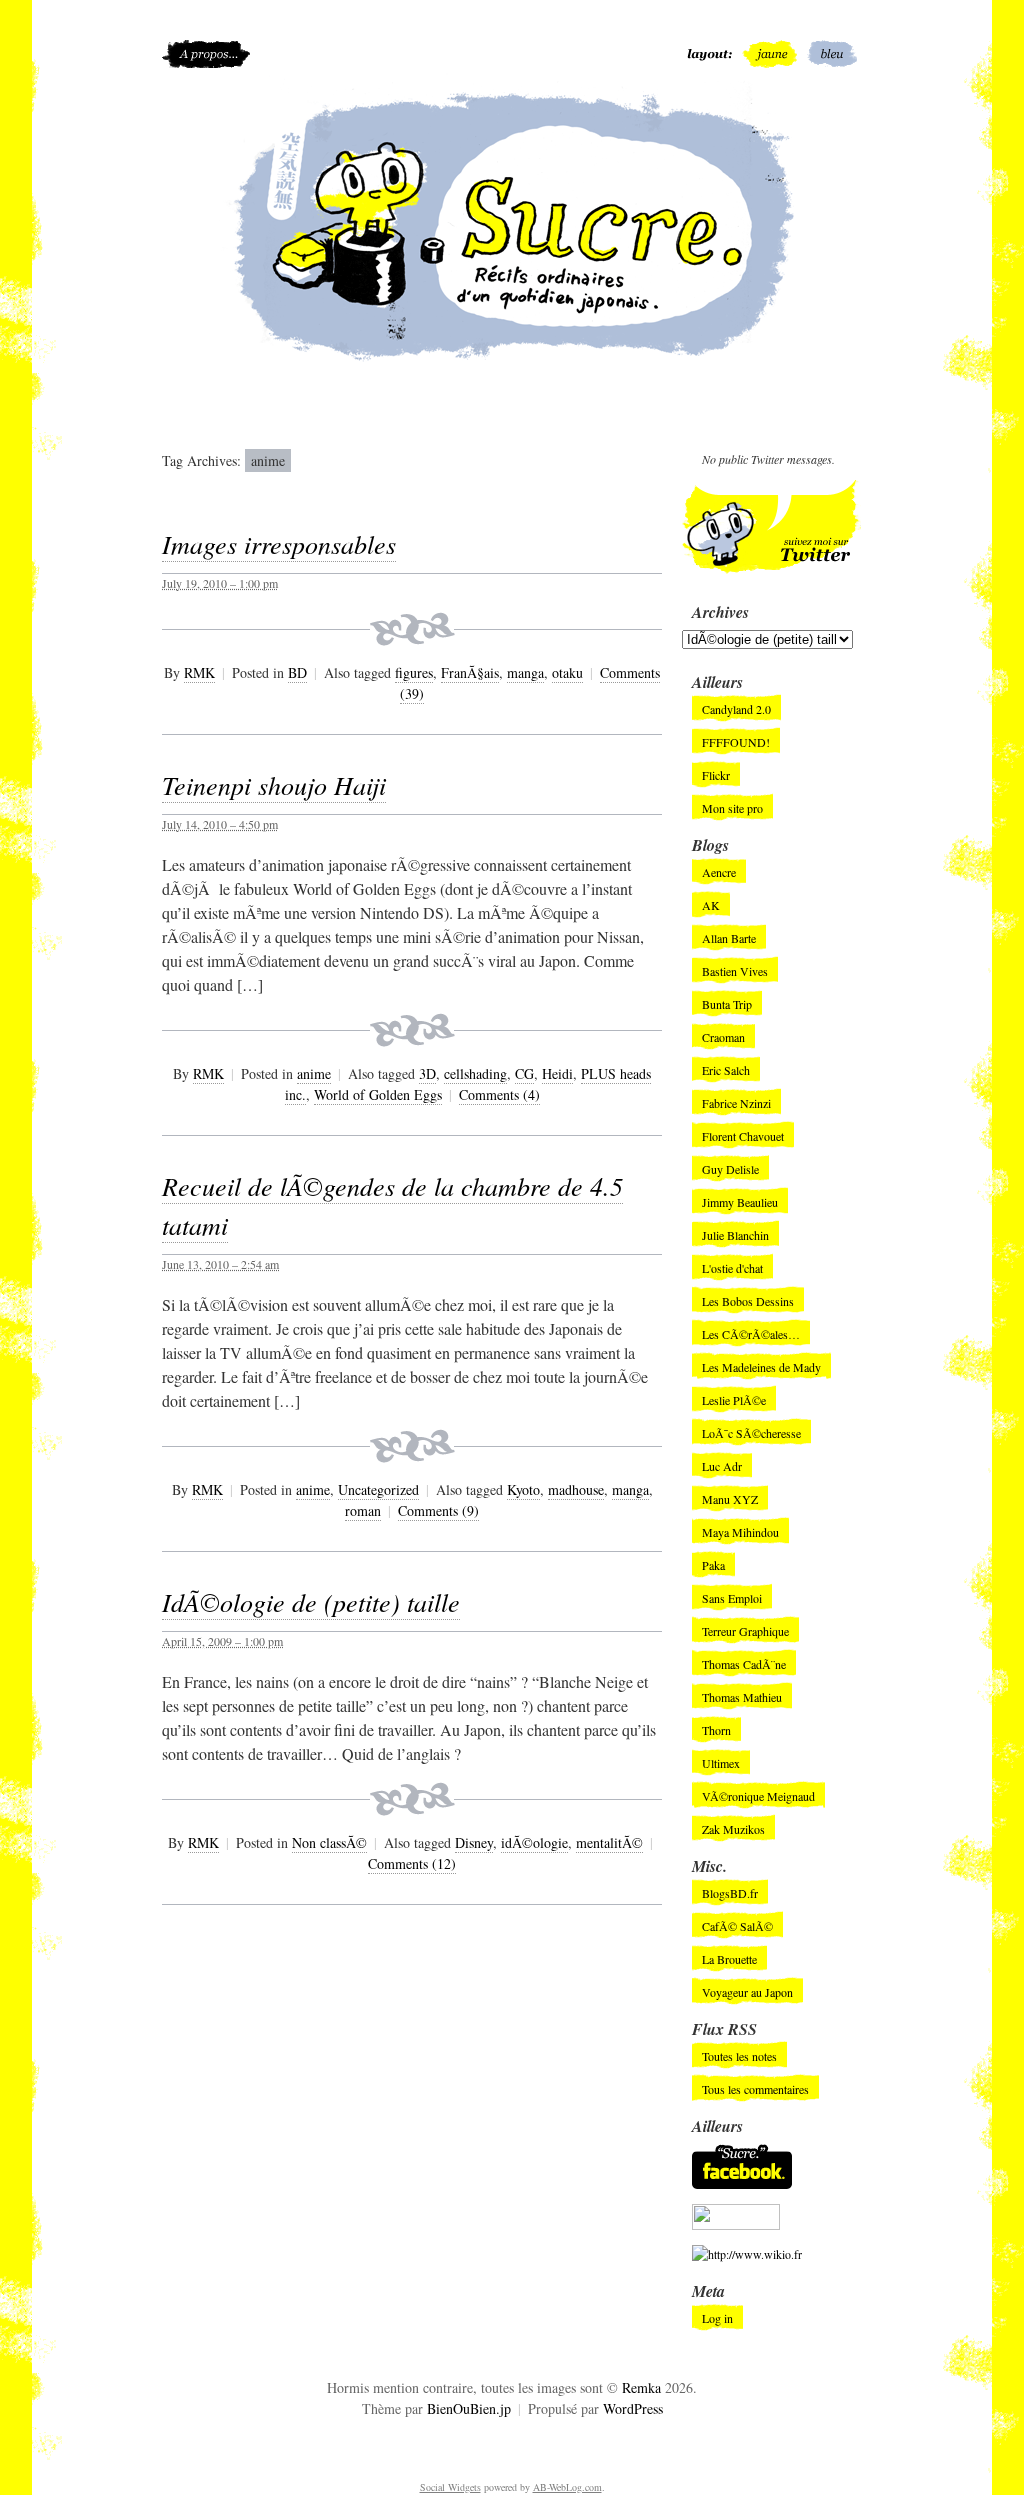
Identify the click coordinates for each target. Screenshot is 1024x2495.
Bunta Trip (727, 1004)
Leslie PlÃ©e (734, 1400)
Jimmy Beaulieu (740, 1202)
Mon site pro (732, 808)
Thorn (716, 1730)
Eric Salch (726, 1070)
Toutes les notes (739, 2056)
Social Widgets (450, 2487)
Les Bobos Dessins (748, 1301)
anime (314, 1073)
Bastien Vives (735, 971)
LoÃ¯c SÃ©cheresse (751, 1433)
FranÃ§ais (470, 672)
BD (297, 672)
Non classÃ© (329, 1842)
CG (524, 1073)
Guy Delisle (730, 1169)
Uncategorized (378, 1489)
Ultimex (721, 1763)
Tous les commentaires (755, 2089)
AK (711, 905)
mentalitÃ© (609, 1842)
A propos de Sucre (206, 54)
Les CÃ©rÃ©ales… (751, 1334)
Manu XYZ (730, 1499)
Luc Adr (722, 1466)
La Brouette (729, 1959)
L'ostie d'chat (732, 1268)
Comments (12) (412, 1863)
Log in (717, 2318)
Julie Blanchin (735, 1235)
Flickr (716, 775)
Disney (474, 1842)
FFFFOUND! (736, 742)
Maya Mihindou (740, 1532)
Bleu (834, 54)
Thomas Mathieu (742, 1697)
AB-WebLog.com (567, 2487)
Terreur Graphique (745, 1631)
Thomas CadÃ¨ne (744, 1664)
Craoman (723, 1037)
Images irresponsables (279, 543)
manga (525, 672)
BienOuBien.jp (469, 2408)
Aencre (719, 872)
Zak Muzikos (733, 1829)
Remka (641, 2387)
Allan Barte (729, 938)
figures (414, 672)
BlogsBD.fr (730, 1893)
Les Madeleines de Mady (761, 1367)
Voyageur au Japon (747, 1992)
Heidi (557, 1073)
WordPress (633, 2408)
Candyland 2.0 (736, 709)
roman (363, 1510)
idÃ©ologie (534, 1842)
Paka (713, 1565)
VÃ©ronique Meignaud (758, 1796)
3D (427, 1073)
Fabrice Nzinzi (736, 1103)
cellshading (475, 1073)
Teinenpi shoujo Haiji (274, 784)
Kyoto (523, 1489)
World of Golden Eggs (378, 1094)
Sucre (512, 225)
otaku (567, 672)
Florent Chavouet (743, 1136)
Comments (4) (499, 1094)
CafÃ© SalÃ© (737, 1926)
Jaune (769, 54)
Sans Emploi (732, 1598)
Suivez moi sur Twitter (772, 527)
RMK (199, 672)
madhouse (576, 1489)
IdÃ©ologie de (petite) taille (311, 1601)
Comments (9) (438, 1510)
